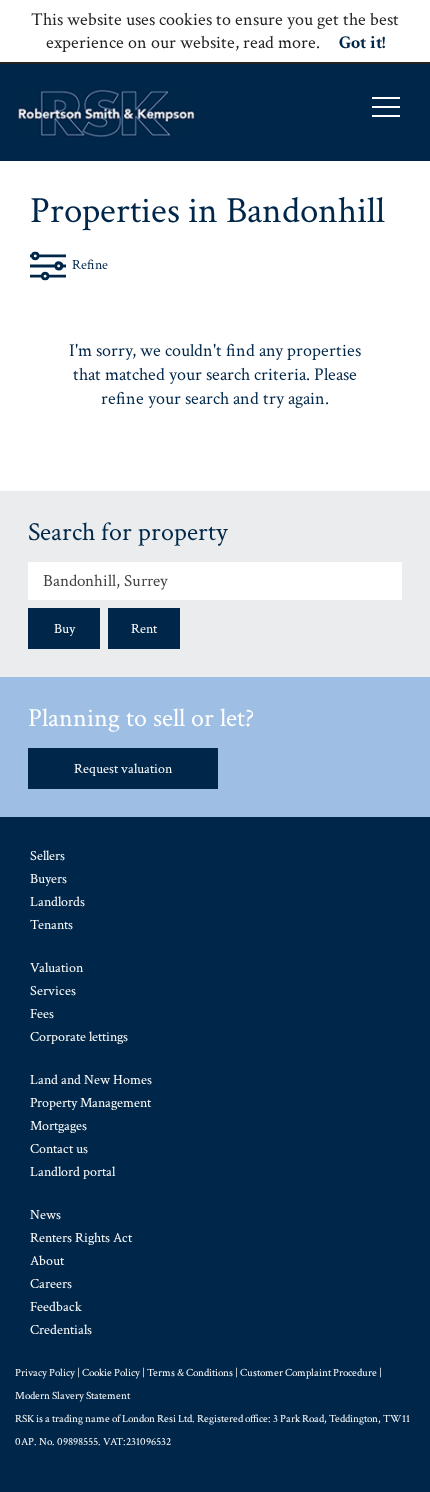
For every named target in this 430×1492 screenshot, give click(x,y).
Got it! (362, 42)
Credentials (61, 1330)
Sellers (47, 856)
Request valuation (123, 769)
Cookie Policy (111, 1373)
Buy (64, 629)
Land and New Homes (91, 1080)
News (45, 1215)
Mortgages (58, 1126)
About (47, 1261)
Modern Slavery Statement (72, 1396)
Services (53, 991)
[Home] (106, 112)
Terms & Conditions (190, 1373)
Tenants (51, 925)
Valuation (56, 968)
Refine (90, 265)
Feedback (56, 1307)
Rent (144, 629)
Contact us (59, 1149)
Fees (42, 1014)
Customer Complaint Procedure (308, 1373)
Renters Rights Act (81, 1238)
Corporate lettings (79, 1037)
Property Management (90, 1103)
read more (279, 42)
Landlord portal (72, 1172)
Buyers (48, 879)
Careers (51, 1284)
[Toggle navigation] (386, 107)
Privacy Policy (45, 1373)
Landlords (57, 902)
